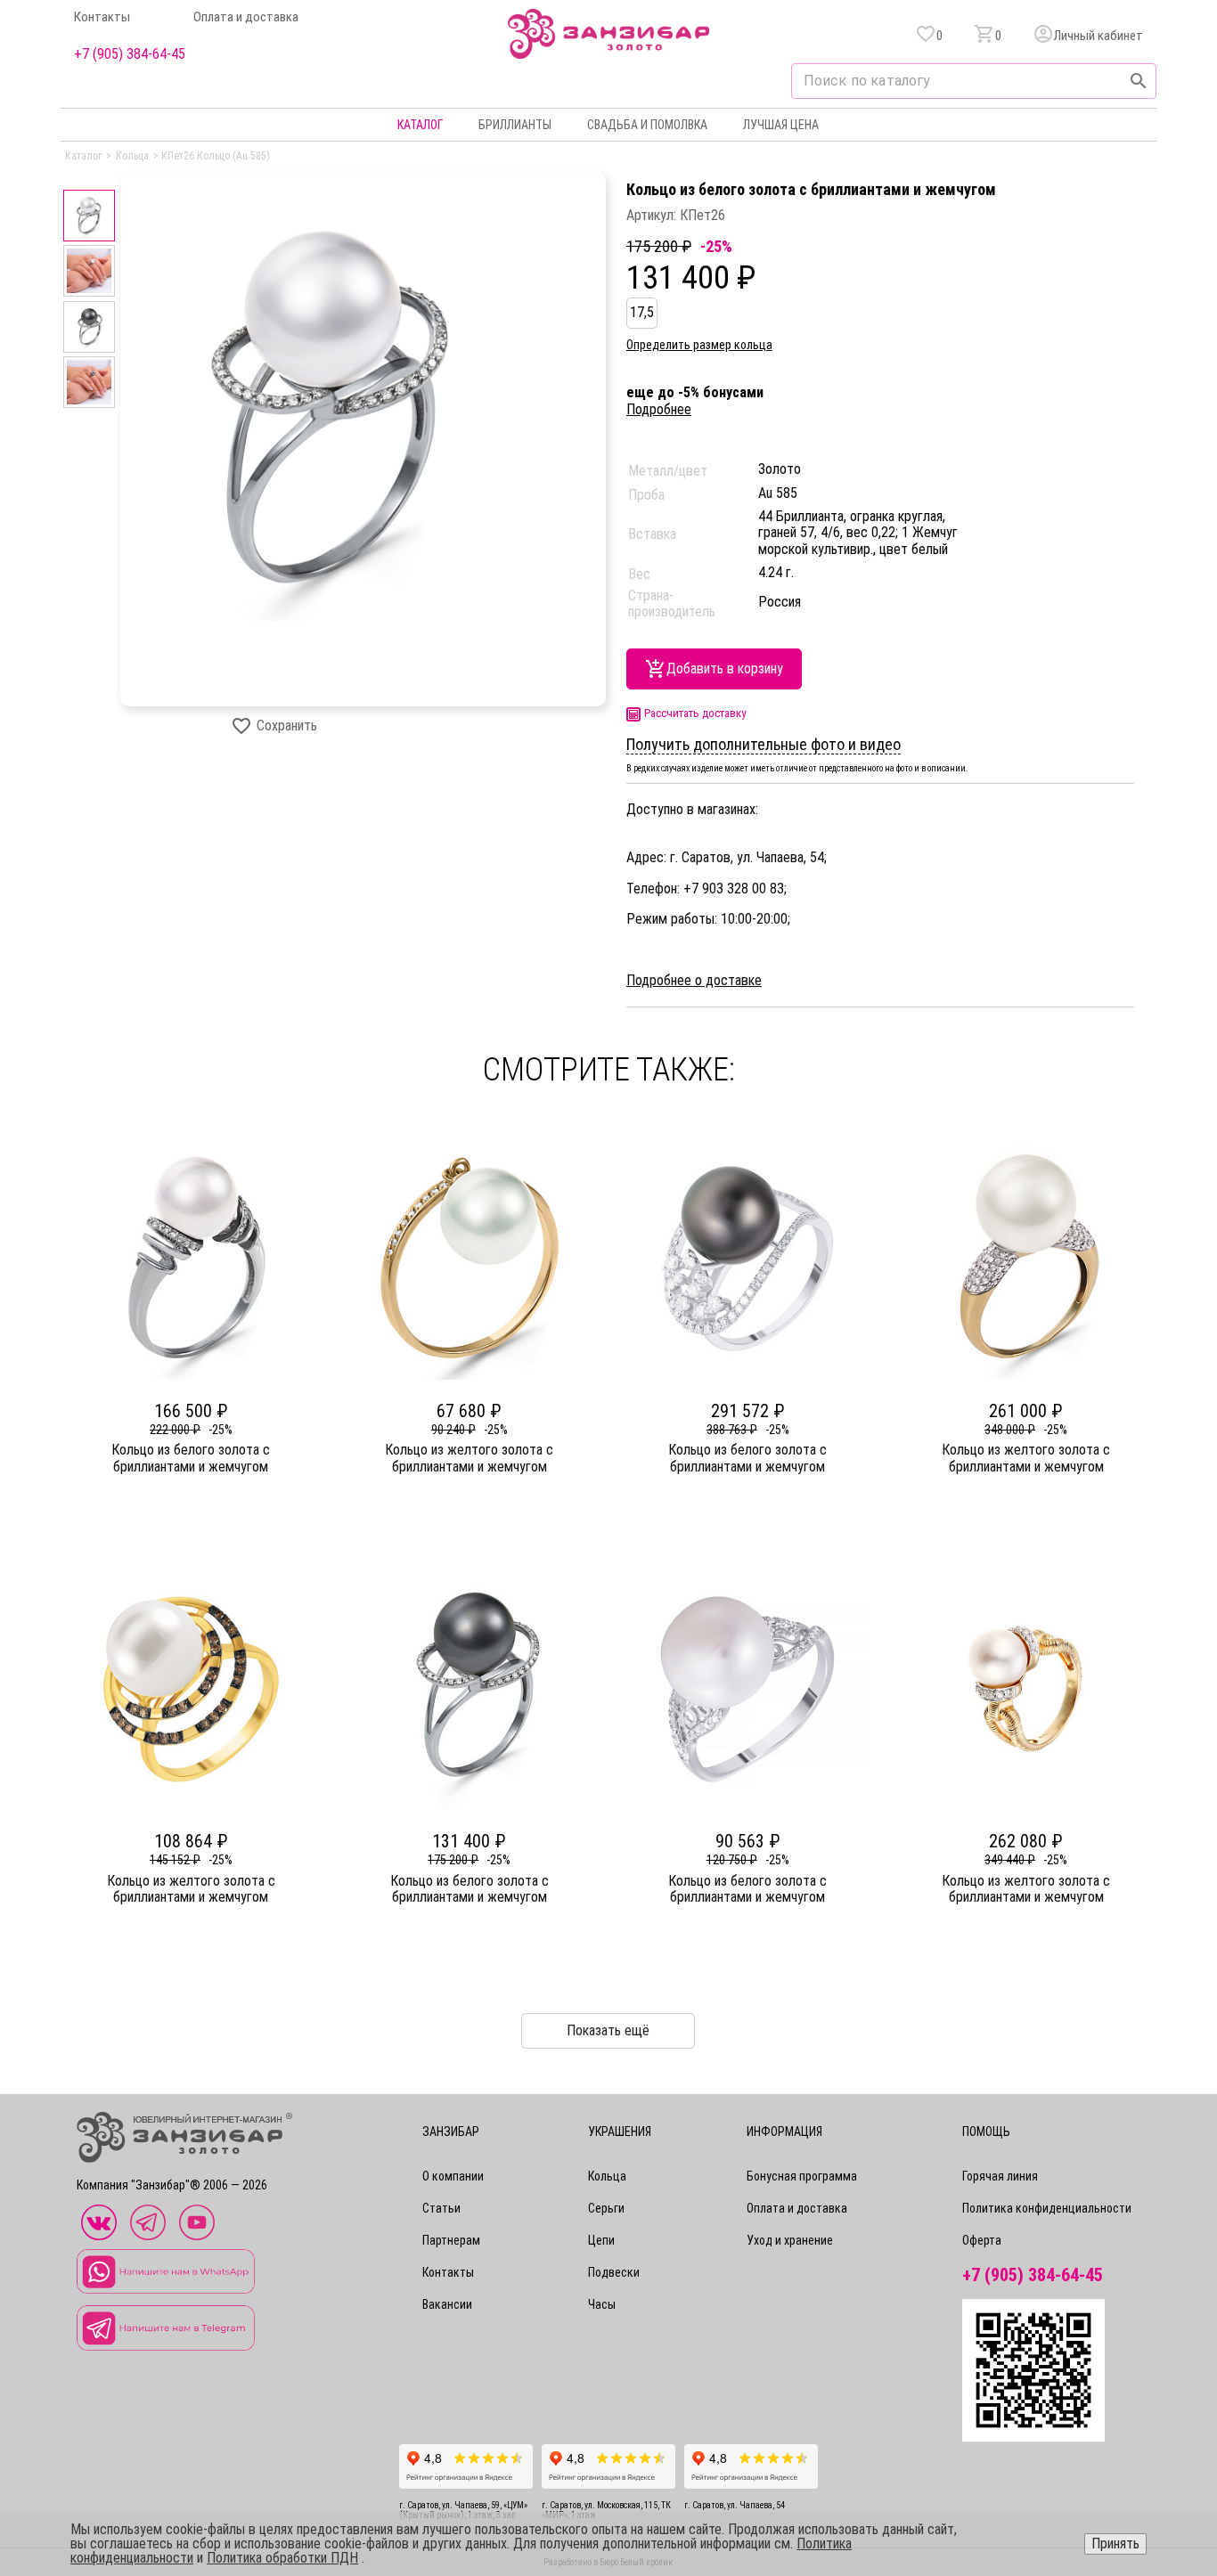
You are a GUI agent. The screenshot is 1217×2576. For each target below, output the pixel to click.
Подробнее (659, 409)
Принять (1115, 2543)
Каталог (420, 125)
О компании (453, 2176)
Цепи (601, 2240)
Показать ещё (608, 2030)
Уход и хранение (790, 2240)
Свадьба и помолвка (647, 125)
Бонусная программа (802, 2176)
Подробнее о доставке (694, 981)
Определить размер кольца (699, 345)
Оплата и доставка (246, 17)
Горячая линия (1000, 2176)
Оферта (982, 2240)
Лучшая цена (781, 125)
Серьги (606, 2208)
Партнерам (451, 2240)
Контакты (102, 17)
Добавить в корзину (725, 668)
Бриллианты (515, 125)
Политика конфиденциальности (1047, 2208)
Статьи (441, 2208)
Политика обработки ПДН (282, 2558)
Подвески (614, 2272)
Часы (602, 2304)
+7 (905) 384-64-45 (130, 54)
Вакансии (447, 2304)
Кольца (607, 2176)
